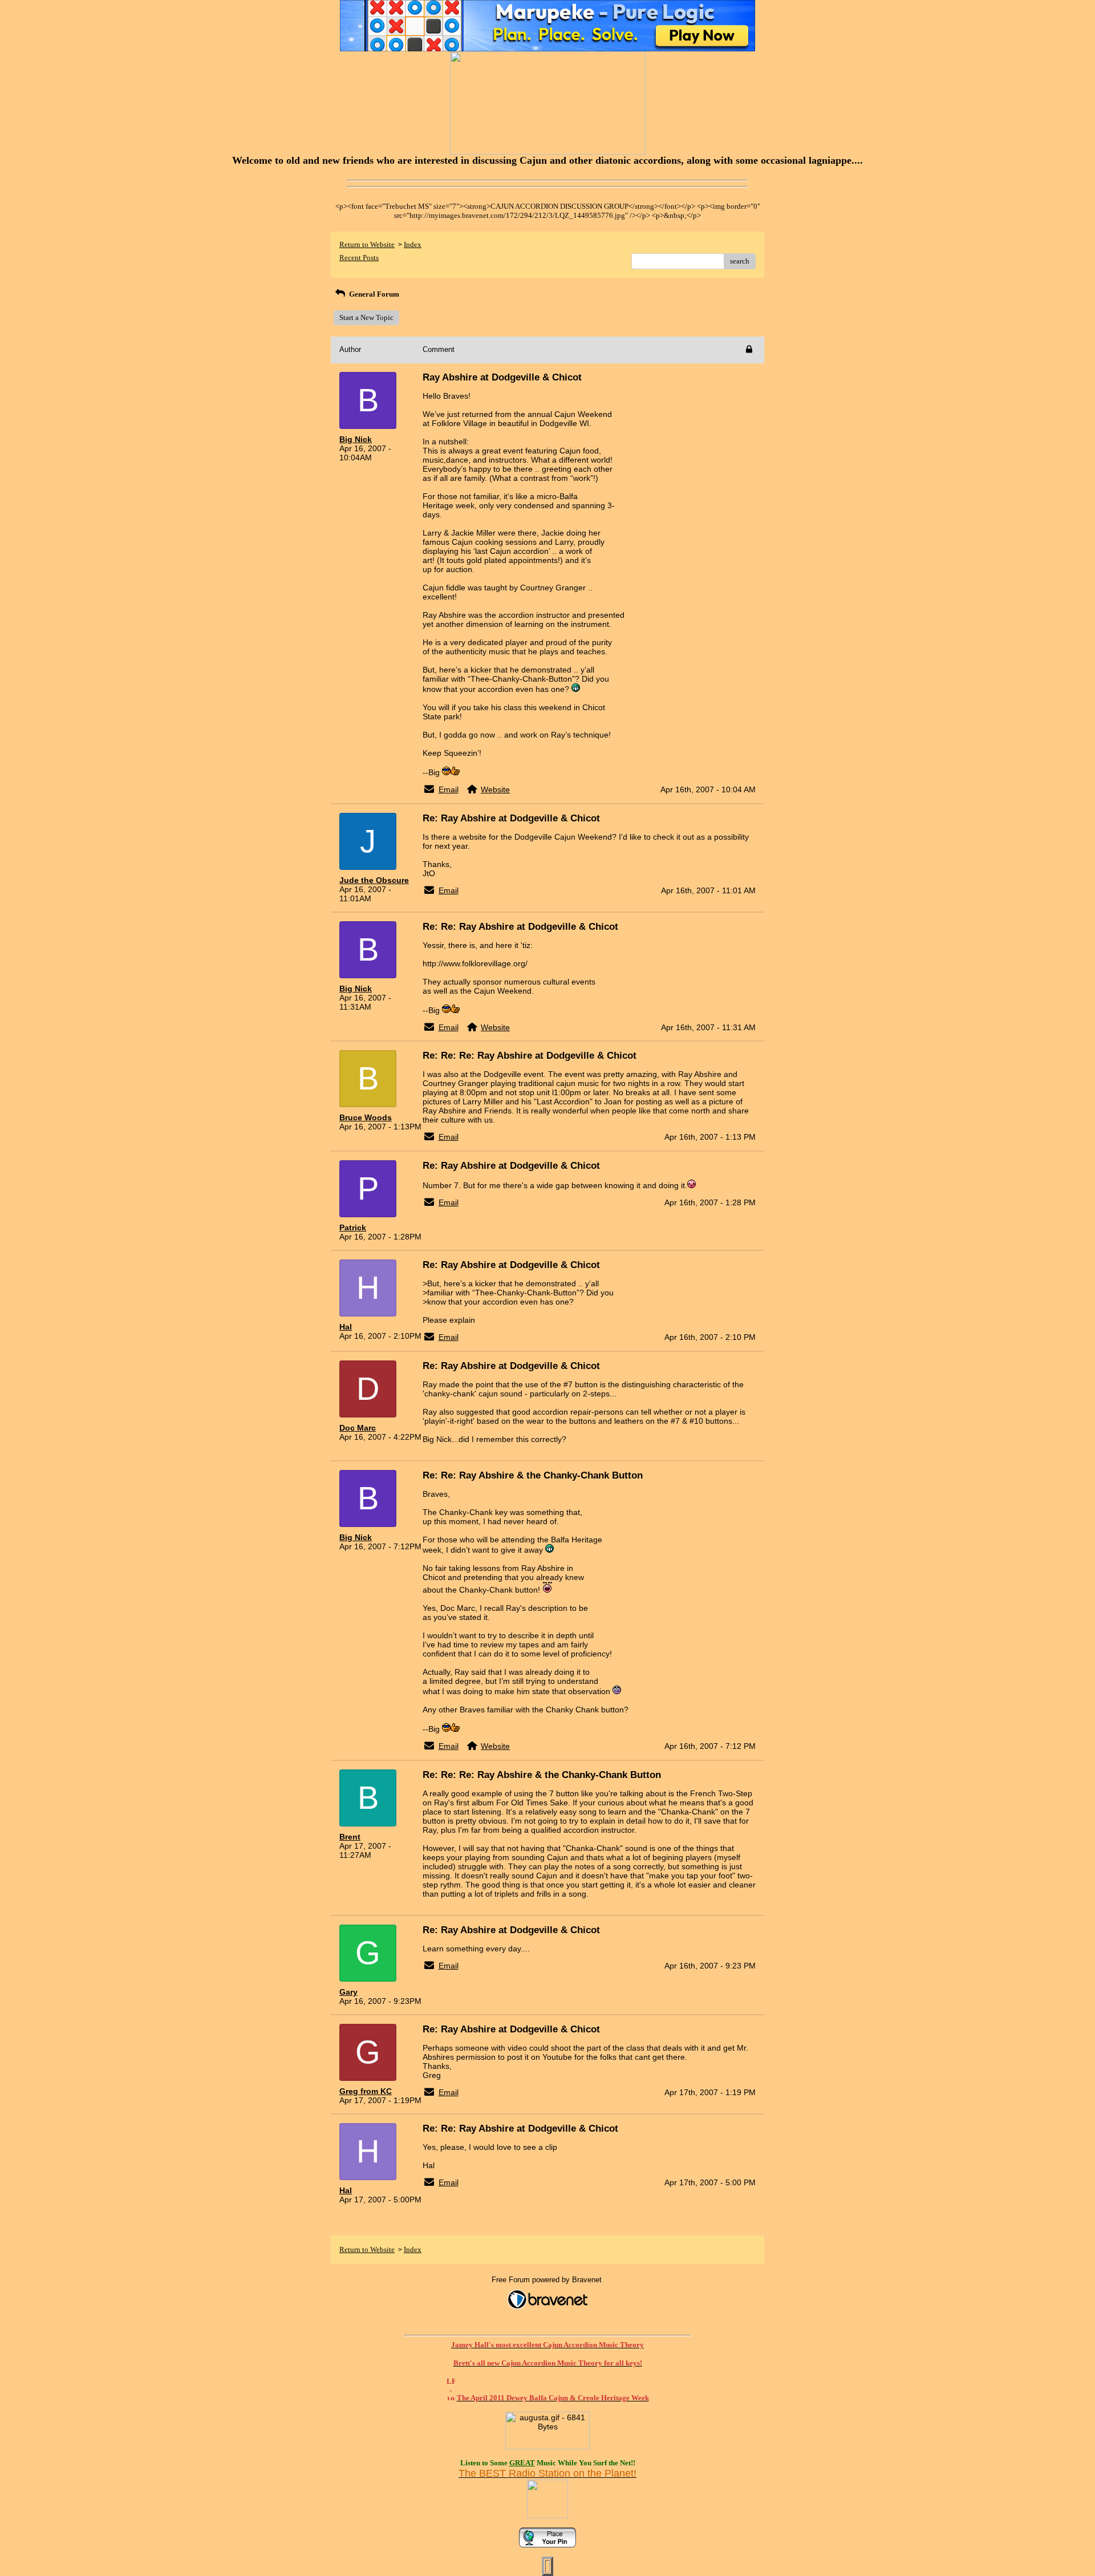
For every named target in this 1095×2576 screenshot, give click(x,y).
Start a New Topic (366, 317)
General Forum (373, 294)
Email (449, 789)
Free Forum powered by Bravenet (548, 2280)
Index (413, 244)
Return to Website (367, 244)
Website (495, 789)
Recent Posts (359, 258)
